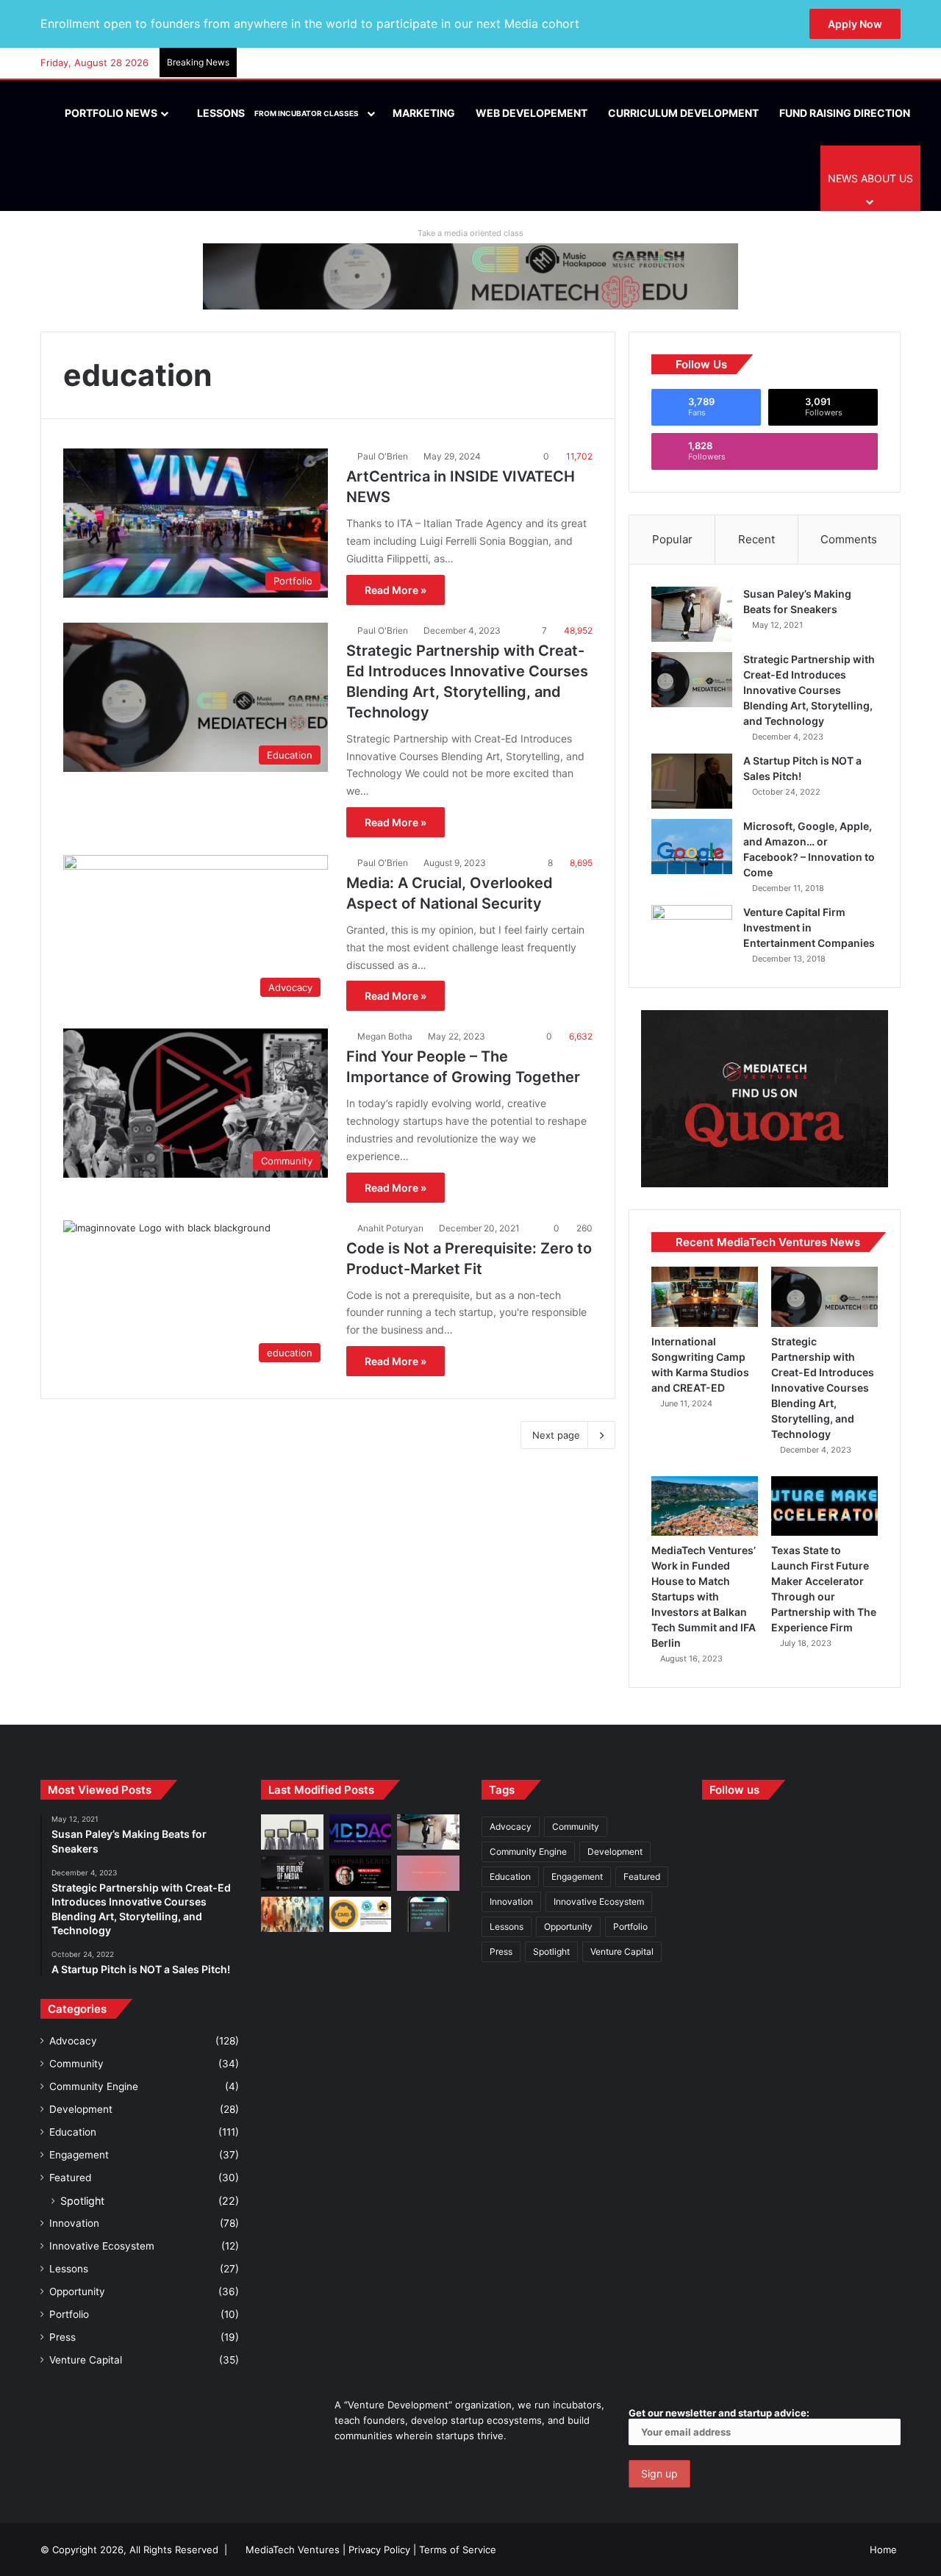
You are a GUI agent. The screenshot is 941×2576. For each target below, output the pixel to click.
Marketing (424, 113)
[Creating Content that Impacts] (361, 1914)
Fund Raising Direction (845, 113)
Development (81, 2109)
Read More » (396, 590)
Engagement (79, 2155)
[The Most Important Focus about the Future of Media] (292, 1873)
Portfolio (69, 2314)
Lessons (277, 113)
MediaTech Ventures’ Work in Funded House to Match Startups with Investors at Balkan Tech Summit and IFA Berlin (704, 1596)
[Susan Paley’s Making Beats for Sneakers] (692, 614)
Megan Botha (385, 1036)
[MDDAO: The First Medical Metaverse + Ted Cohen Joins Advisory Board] (361, 1832)
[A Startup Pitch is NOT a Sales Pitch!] (692, 781)
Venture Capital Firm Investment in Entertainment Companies (809, 927)
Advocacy (73, 2041)
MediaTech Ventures (293, 2550)
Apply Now (855, 24)
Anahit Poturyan (390, 1228)
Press (62, 2337)
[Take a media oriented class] (470, 276)
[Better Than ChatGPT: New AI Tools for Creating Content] (428, 1914)
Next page (556, 1435)
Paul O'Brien (383, 456)
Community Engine (94, 2086)
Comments (849, 539)
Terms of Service (458, 2550)
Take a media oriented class (470, 233)
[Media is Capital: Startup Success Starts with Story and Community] (361, 1873)
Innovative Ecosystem (102, 2246)
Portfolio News (110, 113)
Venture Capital (86, 2360)
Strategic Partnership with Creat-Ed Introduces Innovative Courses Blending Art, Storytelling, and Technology (809, 690)
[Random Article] (867, 63)
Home (883, 2550)
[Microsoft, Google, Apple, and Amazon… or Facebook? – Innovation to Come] (692, 847)
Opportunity (77, 2291)
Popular (672, 539)
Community (76, 2064)
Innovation (74, 2223)
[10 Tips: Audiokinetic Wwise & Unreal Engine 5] (428, 1873)
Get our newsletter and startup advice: (719, 2413)
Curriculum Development (683, 113)
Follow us (734, 1790)
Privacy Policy (379, 2550)
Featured (70, 2178)
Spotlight (82, 2201)
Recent (756, 539)
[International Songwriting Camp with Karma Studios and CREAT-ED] (705, 1297)
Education (73, 2132)
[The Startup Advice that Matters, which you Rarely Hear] (292, 1914)
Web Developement (532, 113)
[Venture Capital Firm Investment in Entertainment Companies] (692, 933)
